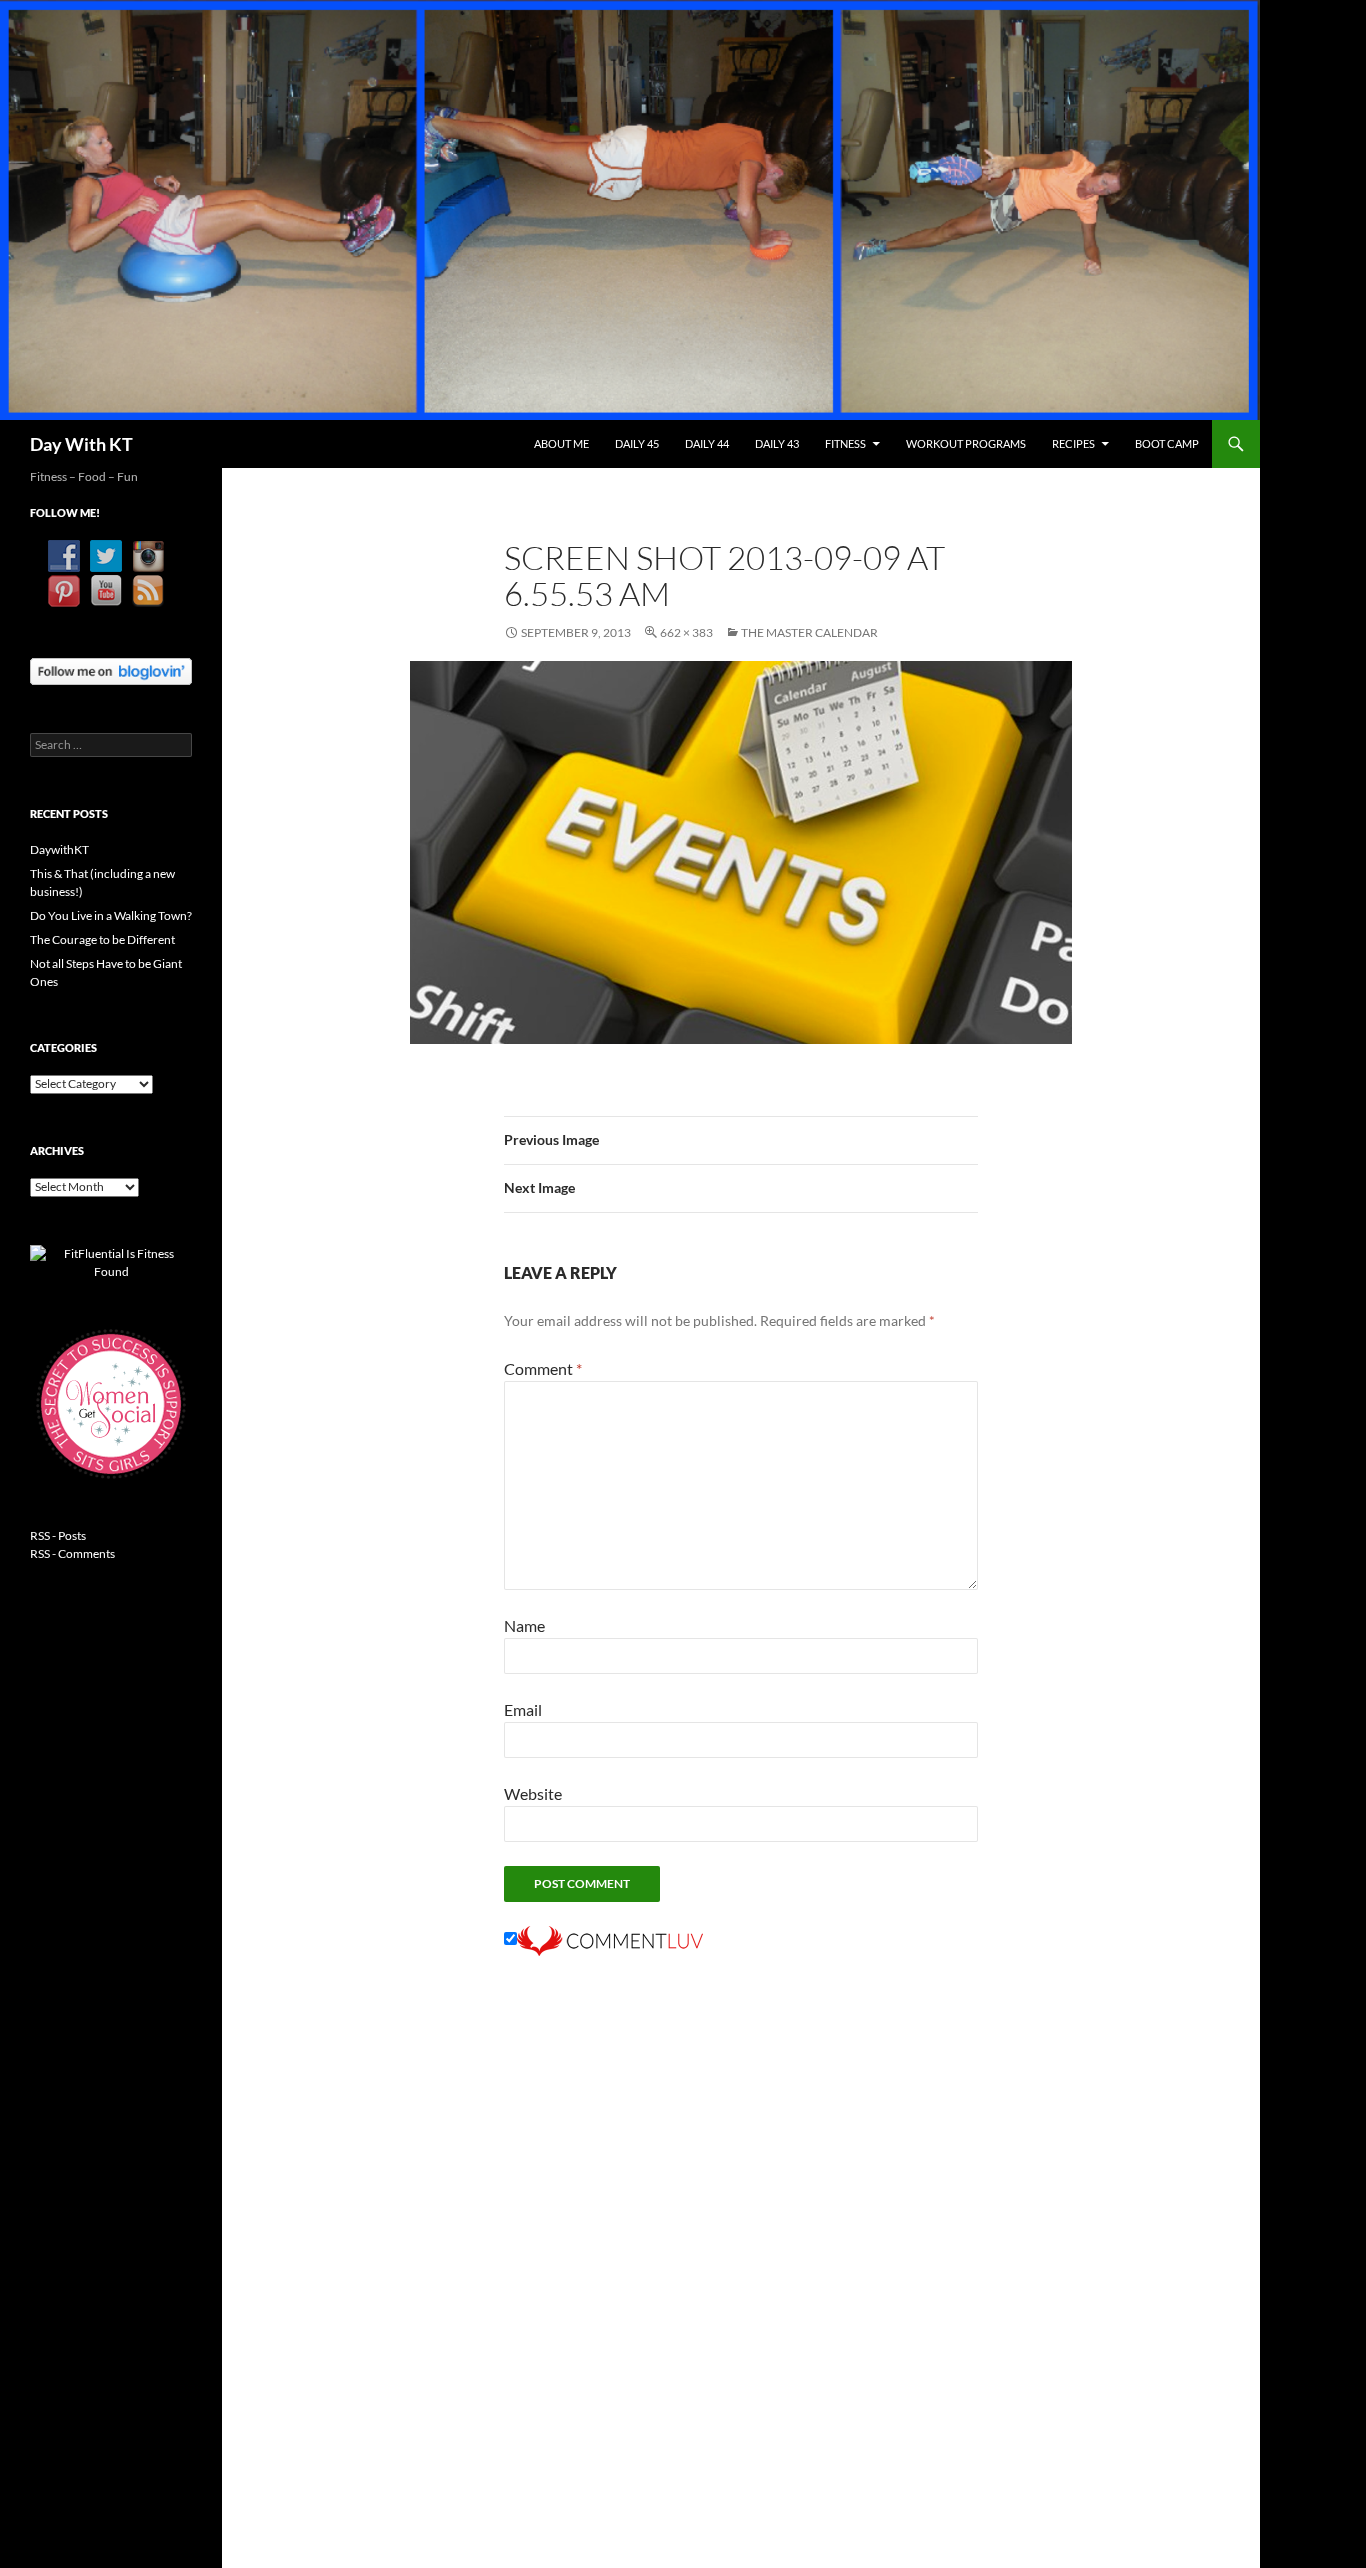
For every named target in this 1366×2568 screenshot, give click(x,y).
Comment (543, 1368)
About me (561, 443)
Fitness (845, 443)
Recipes (1073, 443)
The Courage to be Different (102, 939)
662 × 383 (686, 632)
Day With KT (81, 444)
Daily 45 (637, 443)
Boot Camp (1167, 443)
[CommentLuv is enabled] (610, 1938)
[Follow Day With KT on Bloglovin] (111, 669)
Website (533, 1793)
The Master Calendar (809, 632)
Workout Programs (966, 443)
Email (523, 1709)
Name (524, 1625)
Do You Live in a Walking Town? (111, 915)
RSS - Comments (72, 1553)
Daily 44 (707, 443)
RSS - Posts (58, 1535)
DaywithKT (59, 849)
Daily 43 (777, 443)
